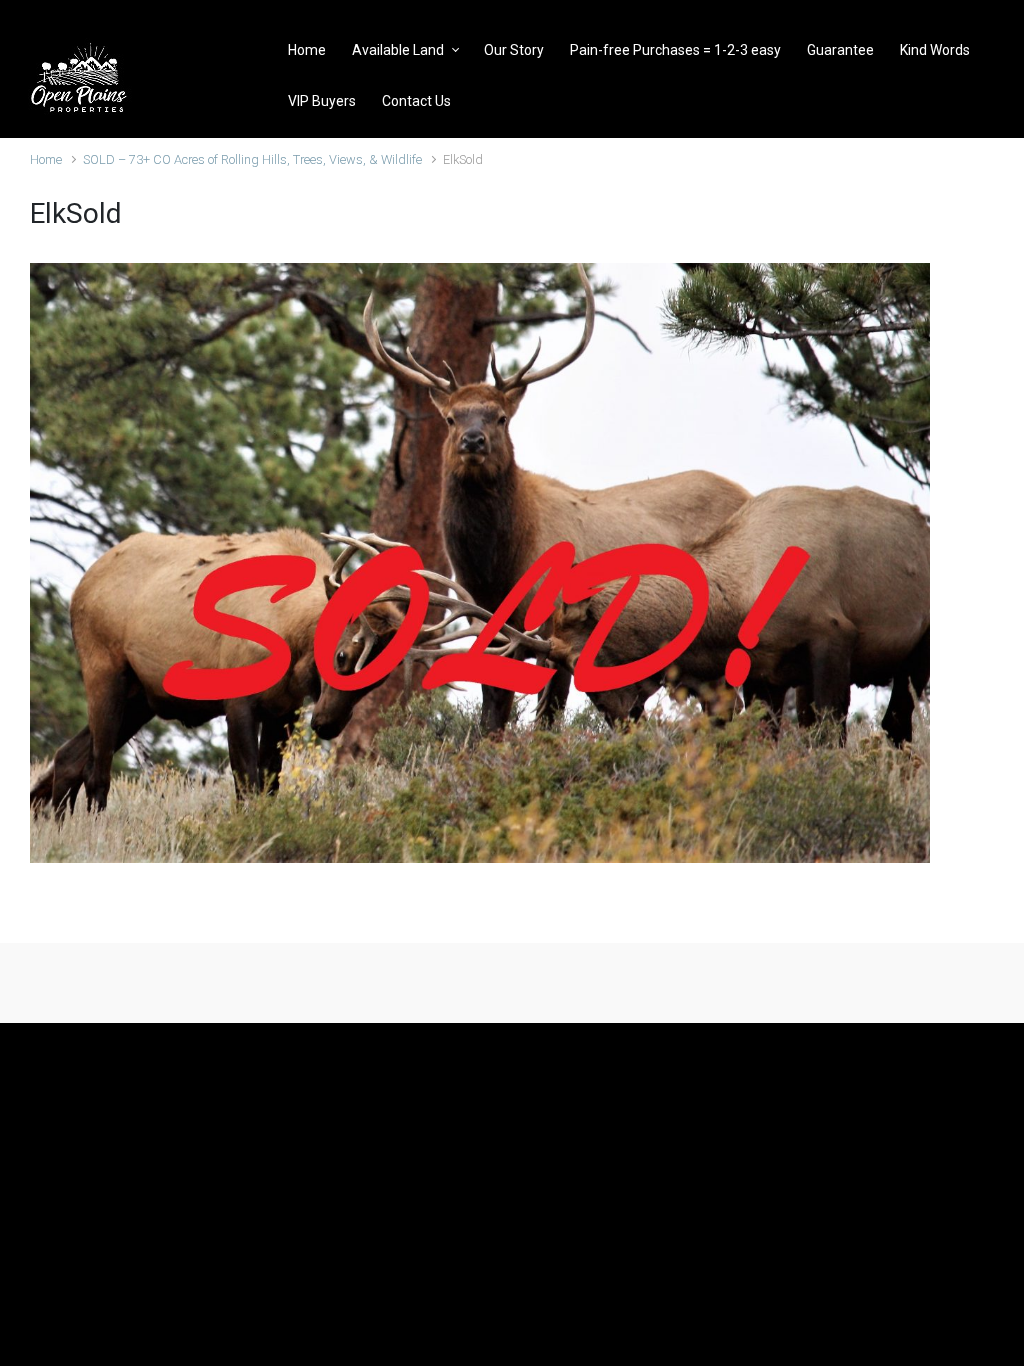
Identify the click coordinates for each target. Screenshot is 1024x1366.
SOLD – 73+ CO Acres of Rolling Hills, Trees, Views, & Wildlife (252, 159)
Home (46, 159)
